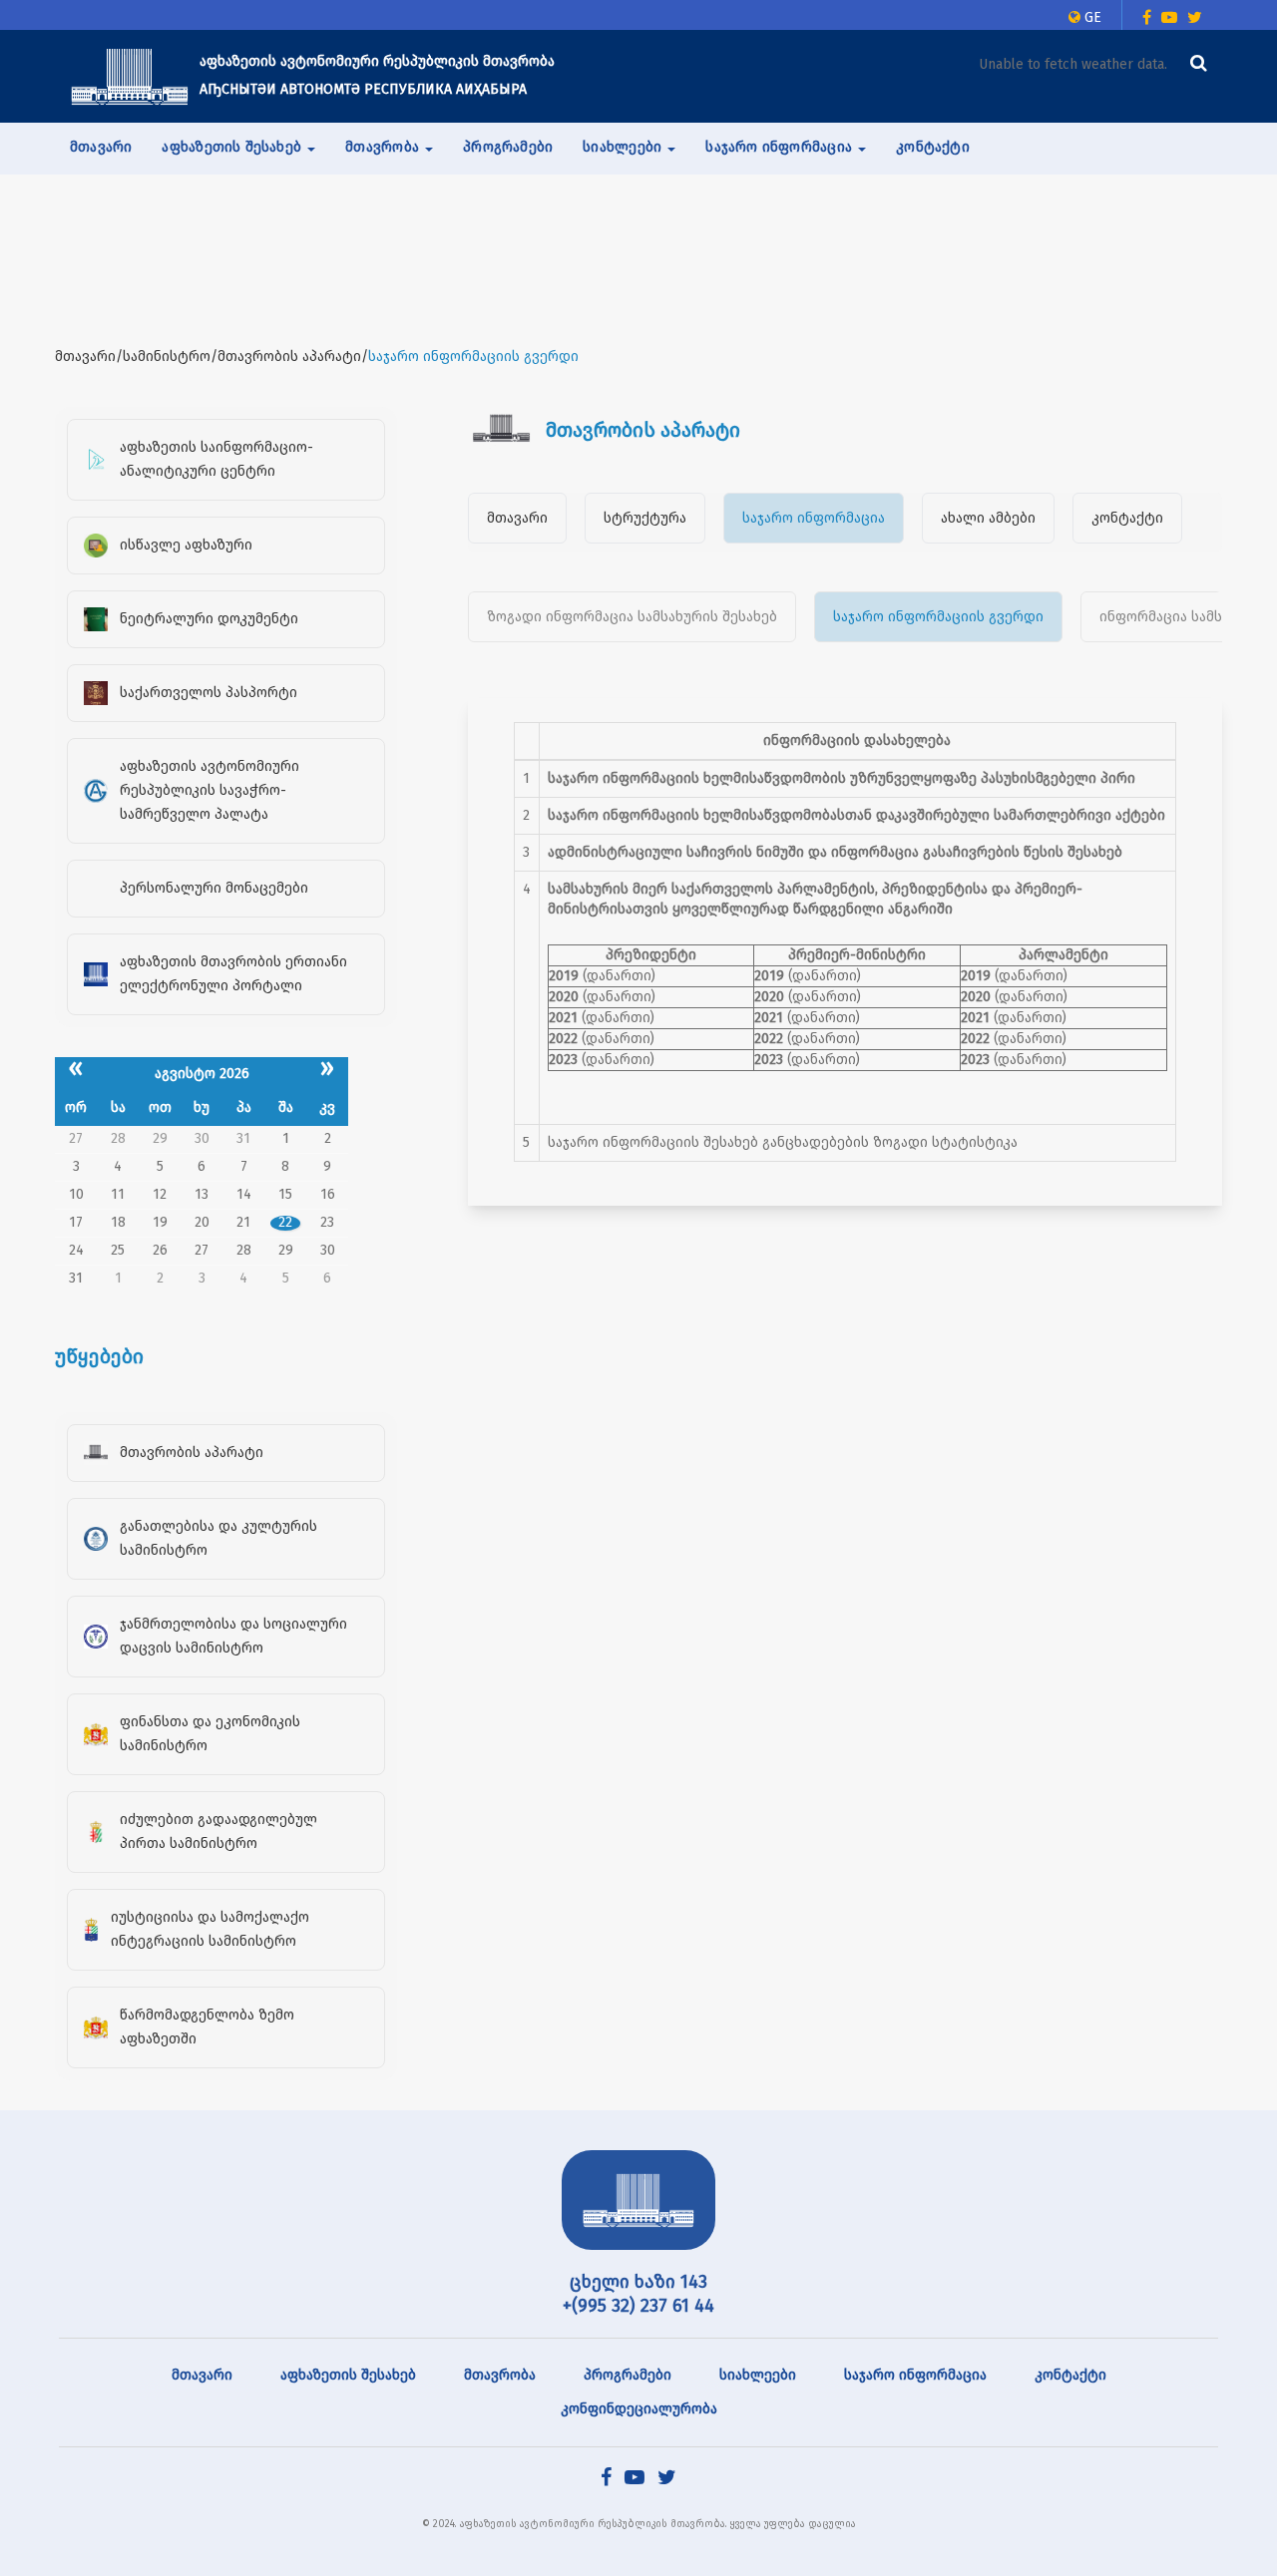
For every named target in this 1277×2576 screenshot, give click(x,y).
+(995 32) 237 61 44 (638, 2306)
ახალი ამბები (988, 518)
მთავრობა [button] (384, 147)
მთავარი (101, 147)
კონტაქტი (933, 147)
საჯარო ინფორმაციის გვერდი (938, 617)
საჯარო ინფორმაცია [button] (781, 147)
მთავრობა (500, 2375)
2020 (564, 997)
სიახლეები (758, 2375)
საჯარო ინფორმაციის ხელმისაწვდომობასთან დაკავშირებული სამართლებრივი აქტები (856, 815)
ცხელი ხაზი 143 (638, 2282)
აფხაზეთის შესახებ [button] (233, 147)
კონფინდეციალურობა (639, 2409)
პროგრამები (508, 147)
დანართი (619, 976)
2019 (564, 976)
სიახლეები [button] (624, 147)
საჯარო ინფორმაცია (814, 518)
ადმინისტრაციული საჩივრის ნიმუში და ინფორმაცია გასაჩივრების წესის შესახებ (835, 852)
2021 (563, 1018)
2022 (563, 1039)
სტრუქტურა (645, 518)
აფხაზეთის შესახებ (348, 2375)
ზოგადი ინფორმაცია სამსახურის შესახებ (632, 617)
